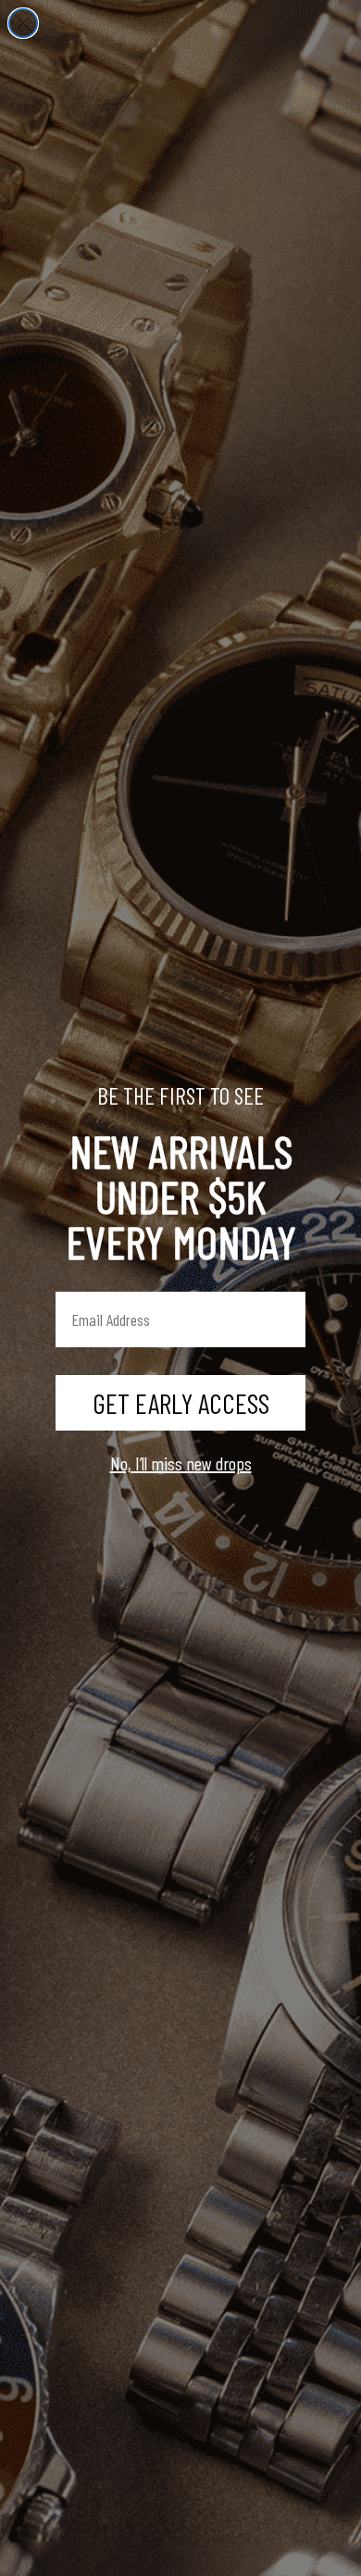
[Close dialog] (23, 23)
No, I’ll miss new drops (181, 1463)
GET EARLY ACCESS (181, 1403)
